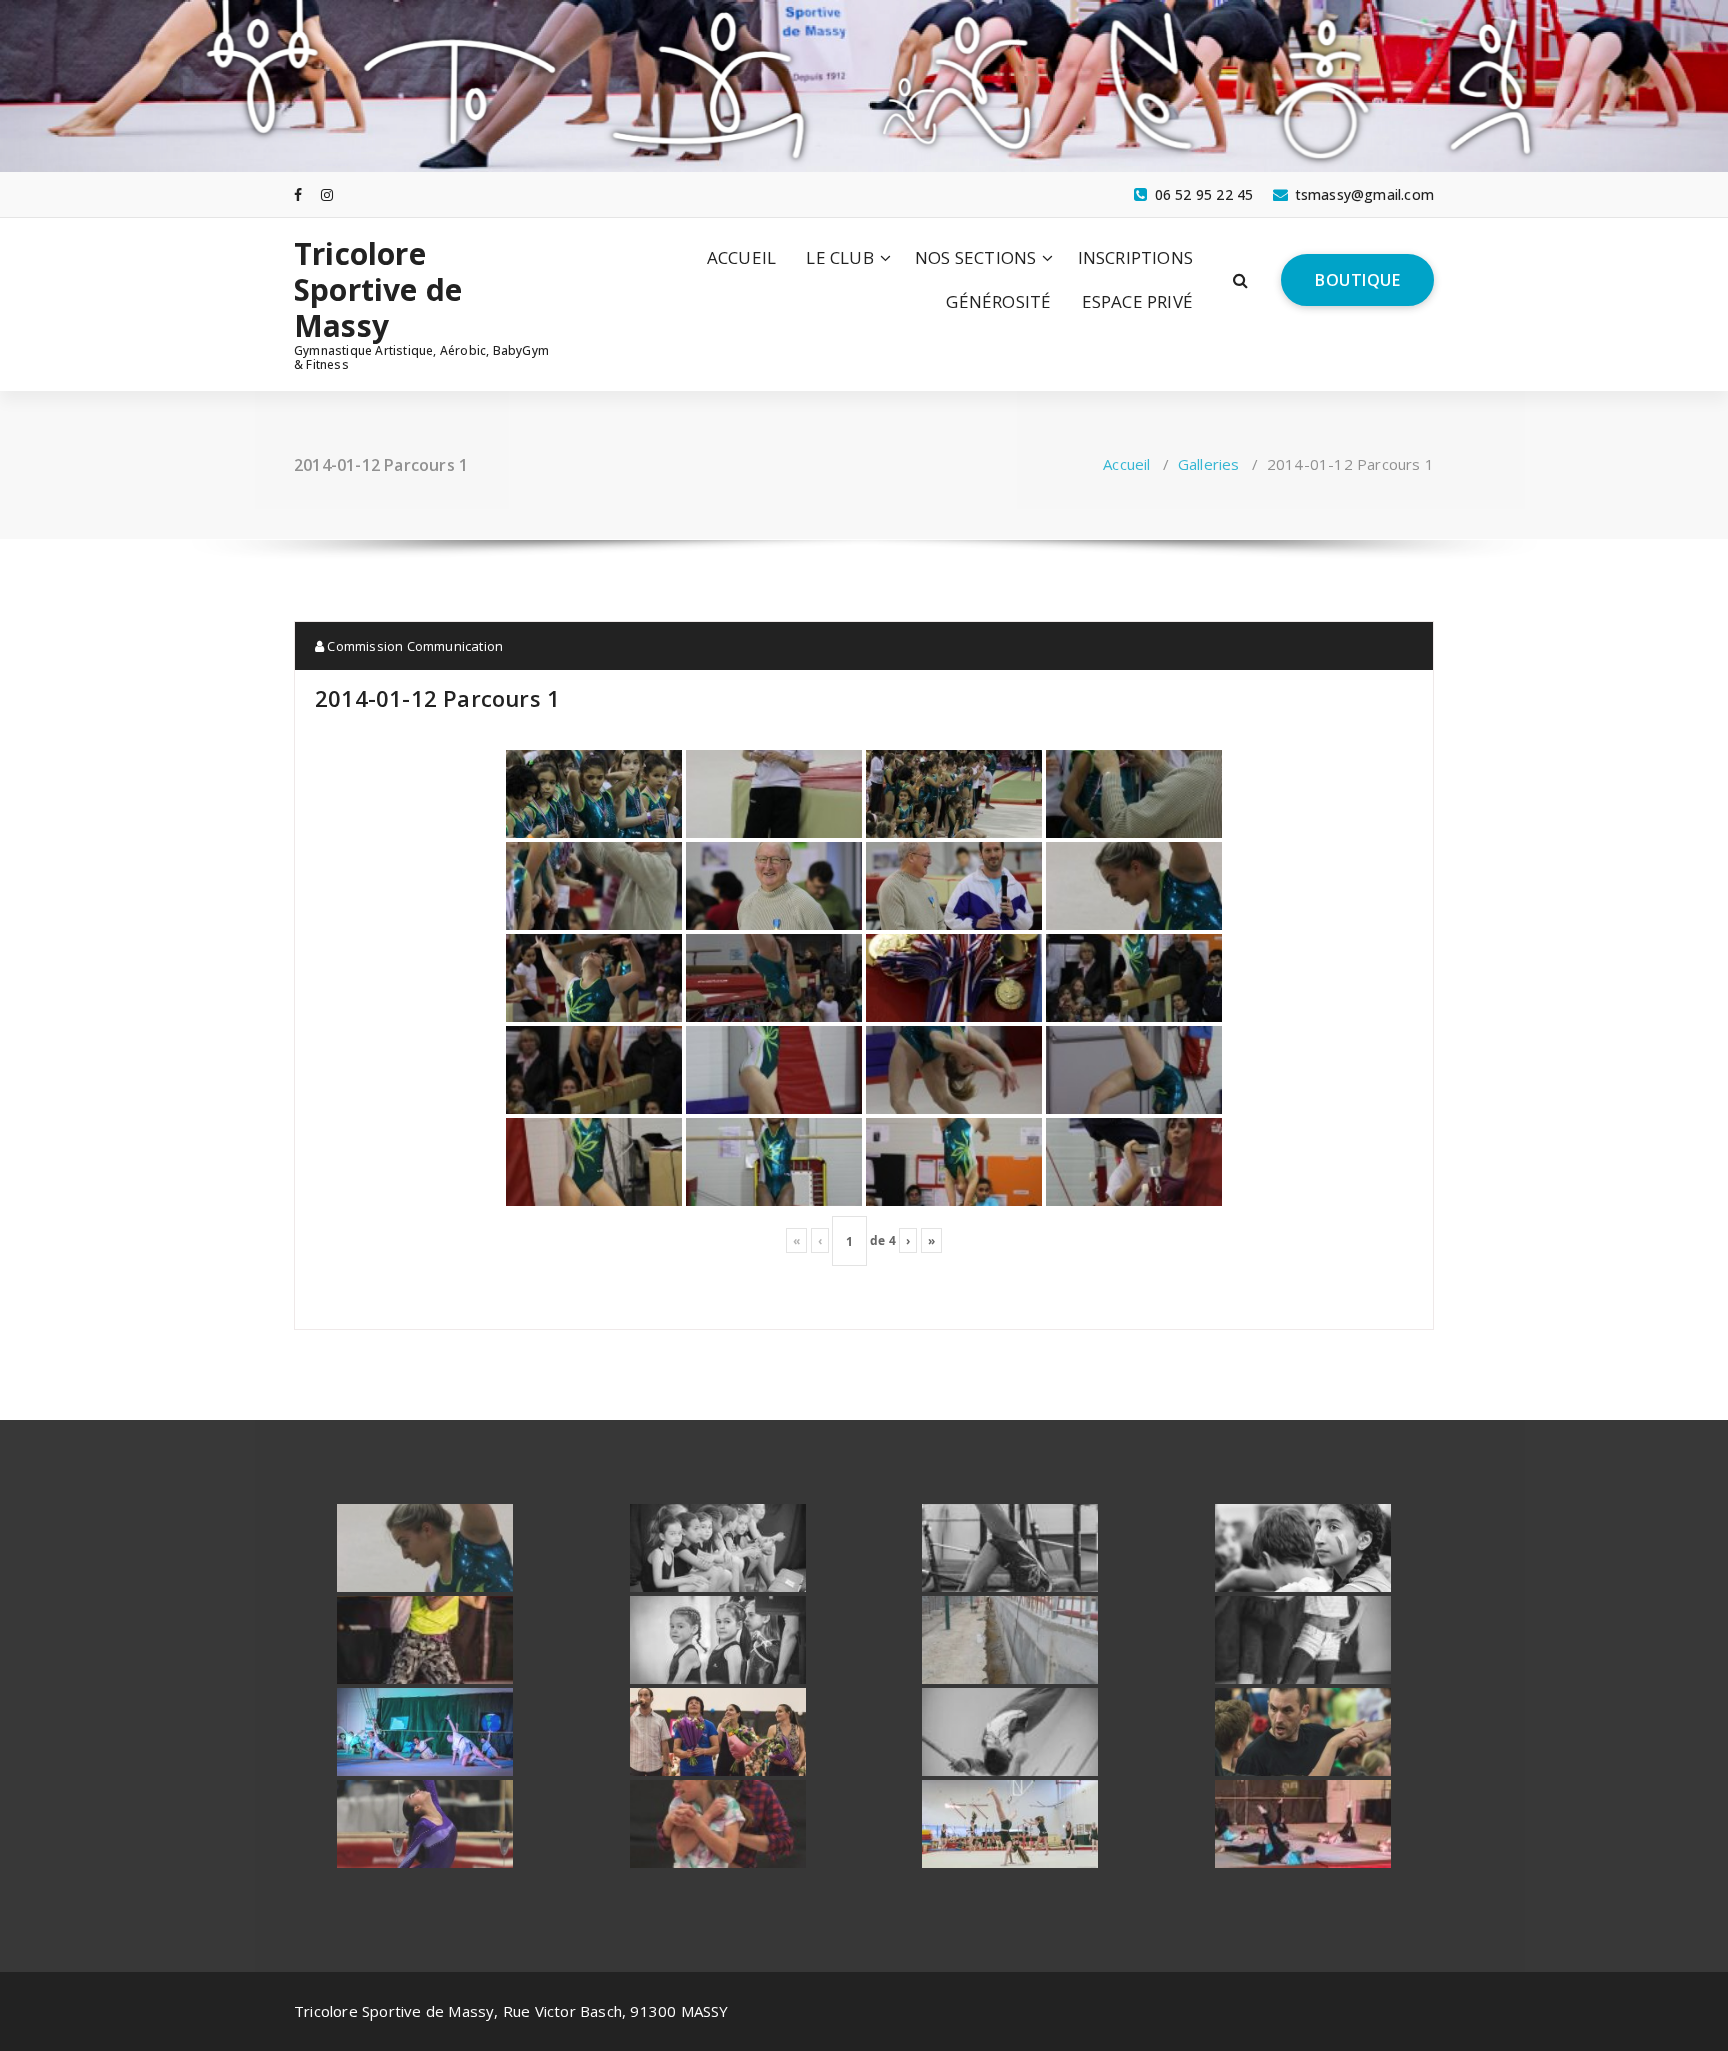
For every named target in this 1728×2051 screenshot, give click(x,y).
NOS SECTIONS (975, 257)
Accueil (1126, 464)
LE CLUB (839, 257)
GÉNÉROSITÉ (998, 301)
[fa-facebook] (298, 194)
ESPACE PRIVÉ (1137, 301)
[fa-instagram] (327, 194)
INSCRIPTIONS (1135, 257)
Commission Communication (413, 646)
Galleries (1209, 464)
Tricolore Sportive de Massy (378, 290)
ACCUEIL (741, 257)
